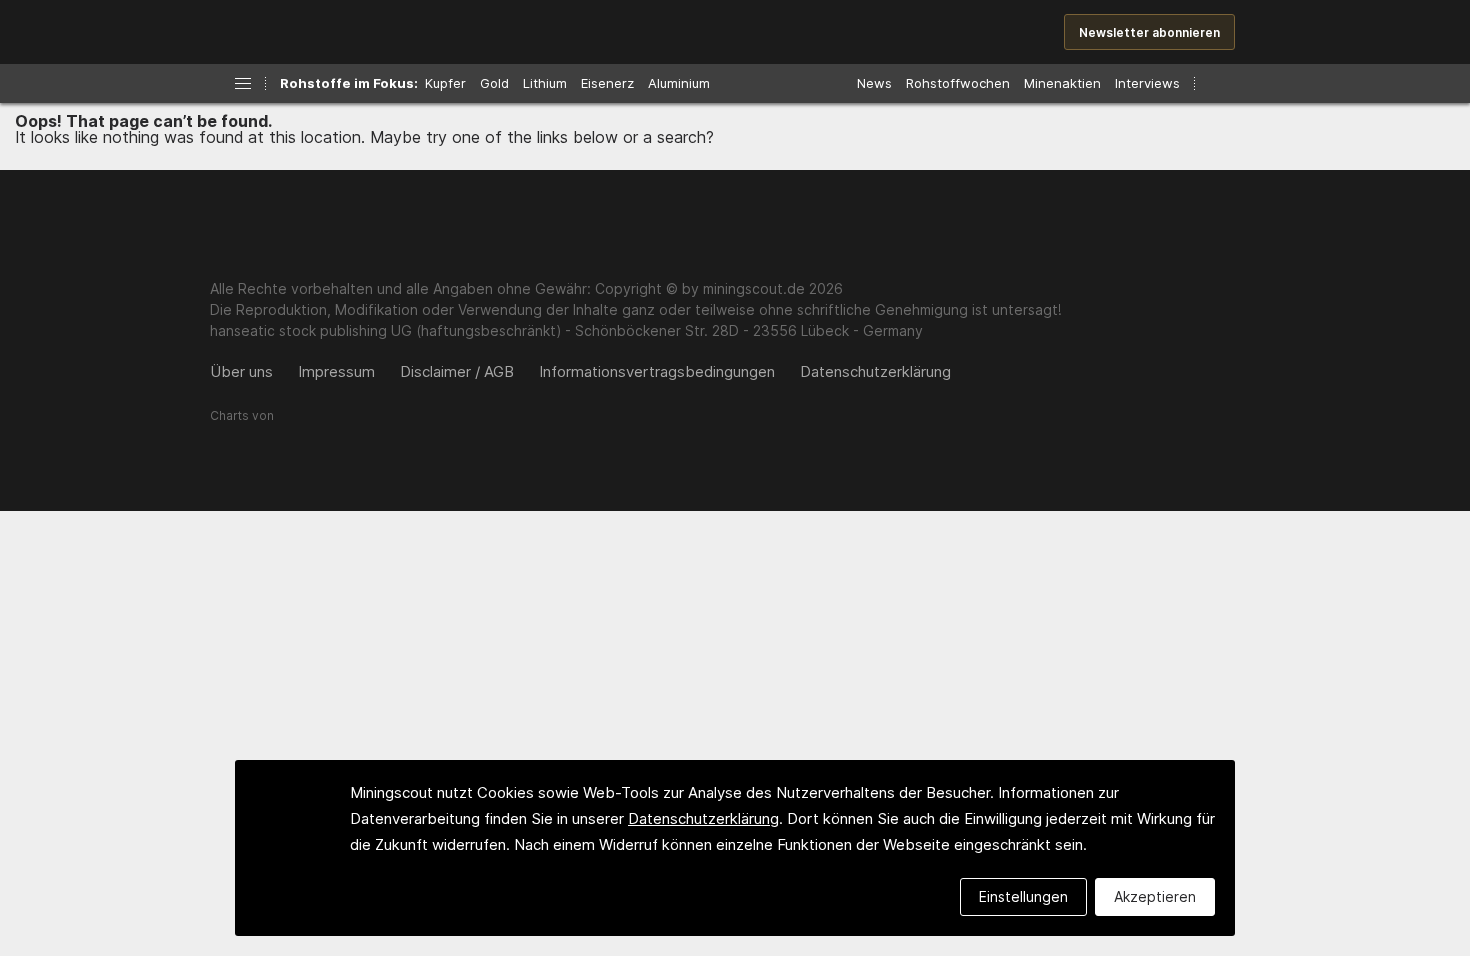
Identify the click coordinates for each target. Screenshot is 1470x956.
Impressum (336, 371)
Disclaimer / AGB (457, 371)
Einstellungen (1023, 896)
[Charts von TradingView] (242, 425)
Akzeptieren (1155, 896)
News (874, 83)
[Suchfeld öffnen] (1216, 83)
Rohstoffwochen (958, 83)
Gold (494, 83)
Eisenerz (607, 83)
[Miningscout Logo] (345, 33)
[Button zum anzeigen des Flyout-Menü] (243, 83)
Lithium (545, 83)
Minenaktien (1062, 83)
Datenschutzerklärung (875, 371)
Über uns (241, 371)
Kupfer (445, 83)
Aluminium (679, 83)
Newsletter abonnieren (1149, 32)
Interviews (1147, 83)
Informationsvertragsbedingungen (657, 371)
